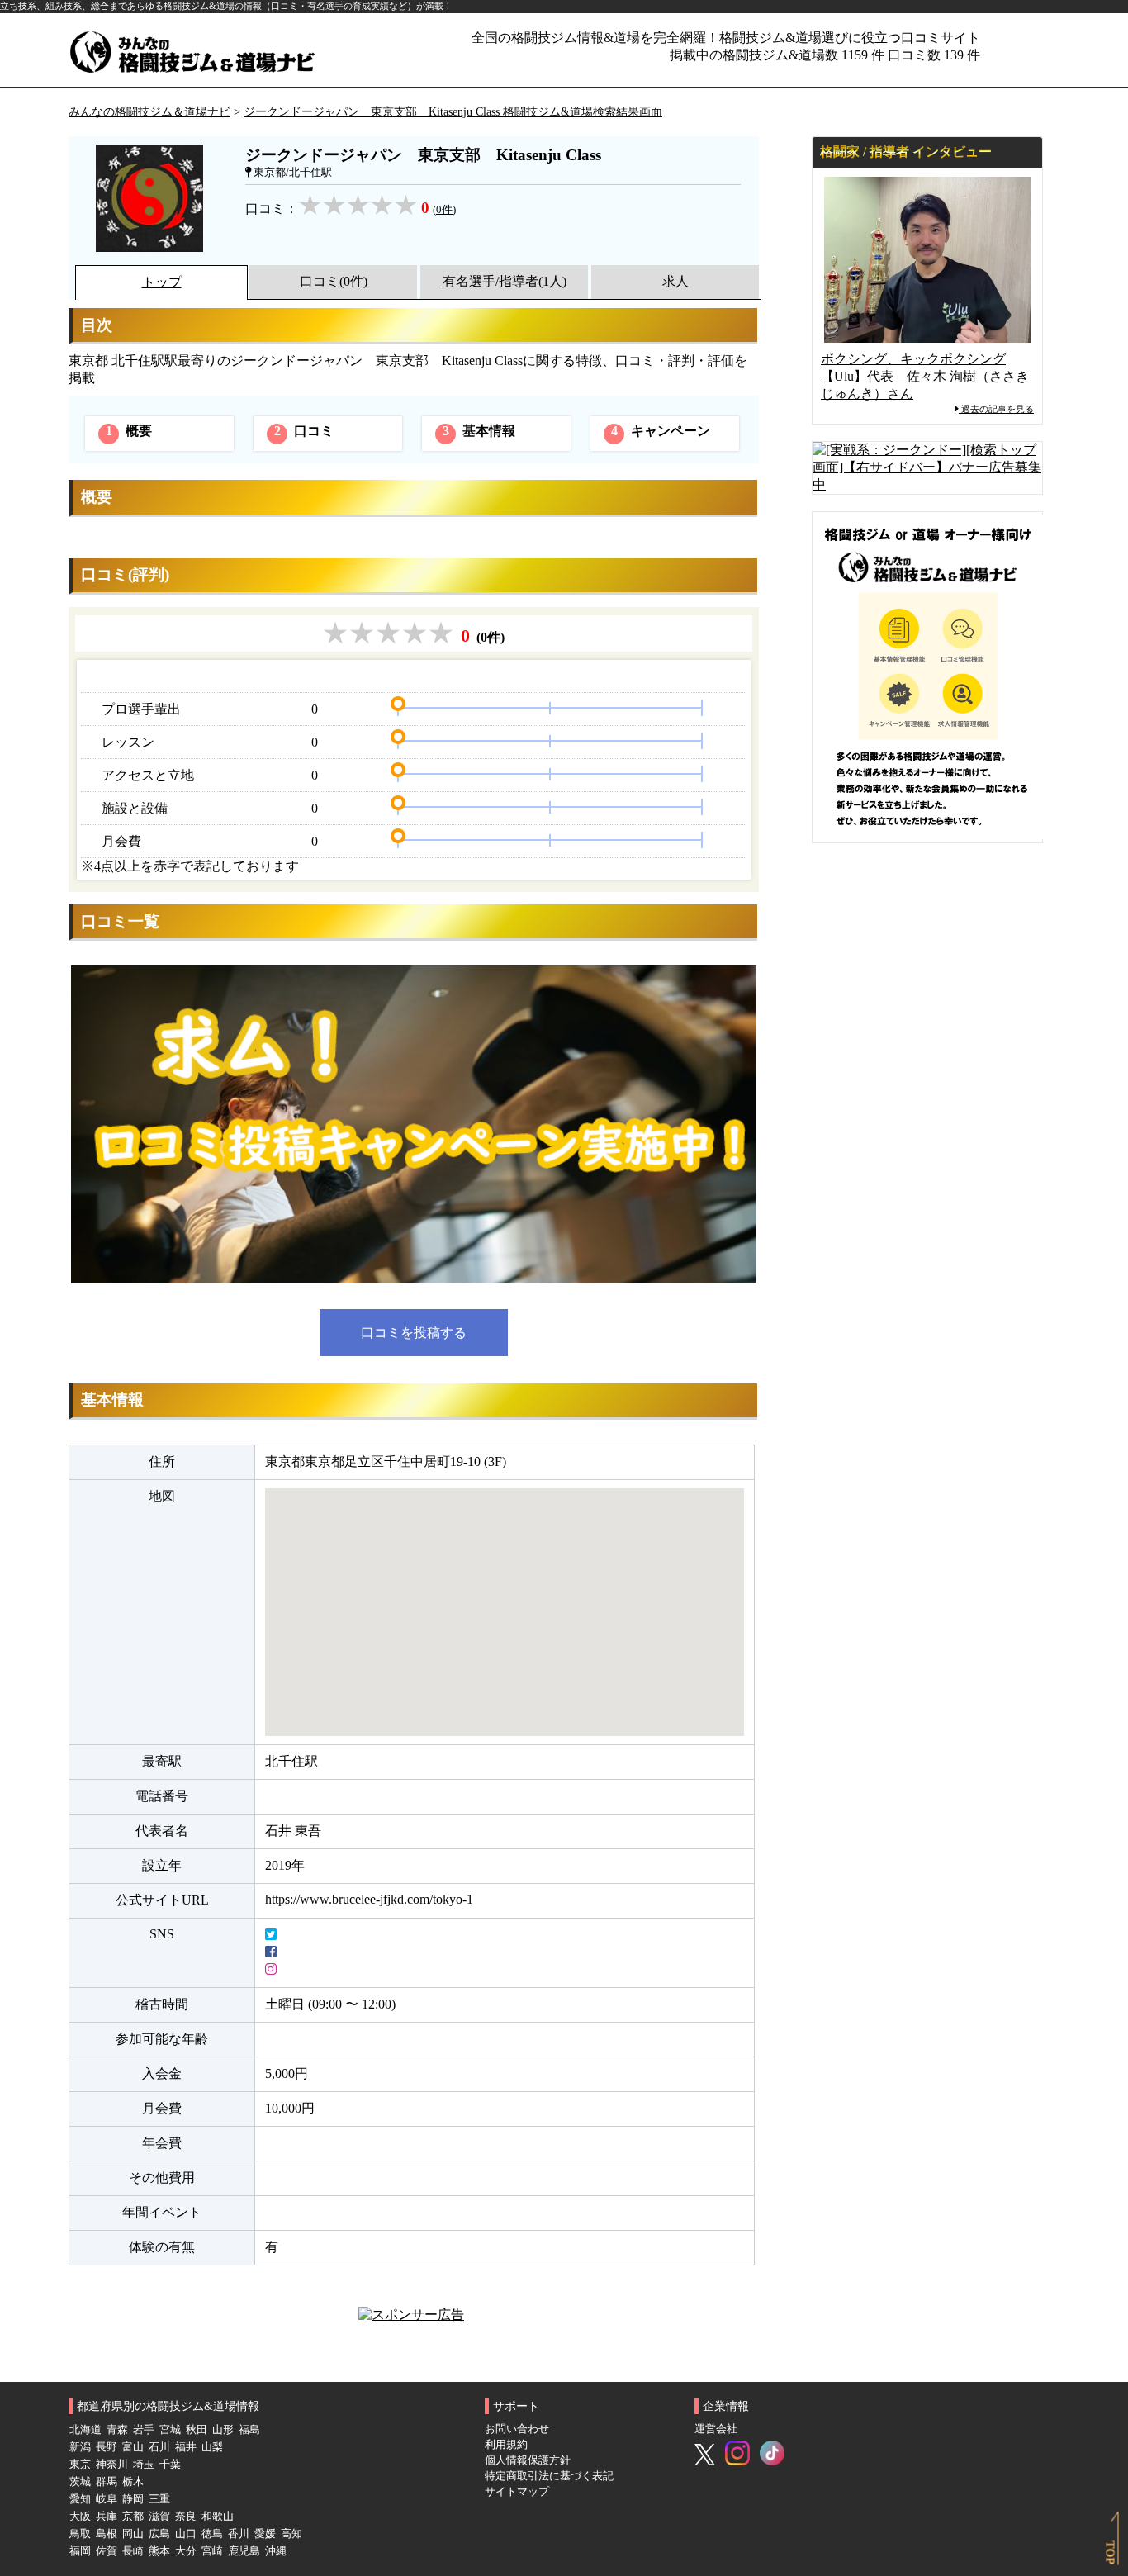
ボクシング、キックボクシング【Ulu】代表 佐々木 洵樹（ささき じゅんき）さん (925, 376)
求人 (675, 281)
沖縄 (276, 2551)
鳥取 (80, 2534)
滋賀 (159, 2517)
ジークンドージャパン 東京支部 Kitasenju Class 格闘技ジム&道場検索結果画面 (453, 111)
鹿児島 (244, 2551)
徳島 (212, 2534)
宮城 (170, 2430)
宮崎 (212, 2551)
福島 (249, 2430)
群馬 (107, 2482)
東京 (80, 2465)
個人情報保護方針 (528, 2460)
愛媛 (265, 2534)
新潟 (80, 2447)
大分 (186, 2551)
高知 (291, 2534)
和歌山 (218, 2517)
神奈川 (112, 2465)
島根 (107, 2534)
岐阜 (107, 2499)
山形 (223, 2430)
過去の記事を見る (996, 409)
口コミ (304, 431)
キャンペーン (661, 431)
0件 (444, 210)
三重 (159, 2499)
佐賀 (107, 2551)
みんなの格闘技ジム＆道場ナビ (149, 111)
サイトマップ (517, 2492)
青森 (117, 2430)
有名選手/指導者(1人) (505, 281)
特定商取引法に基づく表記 (549, 2476)
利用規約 (506, 2445)
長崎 (133, 2551)
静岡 (133, 2499)
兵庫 (107, 2517)
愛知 (80, 2499)
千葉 (170, 2465)
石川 (159, 2447)
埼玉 (144, 2465)
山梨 (212, 2447)
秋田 (197, 2430)
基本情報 (479, 431)
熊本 (159, 2551)
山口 (186, 2534)
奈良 (186, 2517)
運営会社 (716, 2429)
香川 (239, 2534)
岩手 (144, 2430)
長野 (107, 2447)
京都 (133, 2517)
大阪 (80, 2517)
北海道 (85, 2430)
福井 (186, 2447)
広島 (159, 2534)
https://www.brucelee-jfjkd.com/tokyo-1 (369, 1899)
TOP (1111, 2553)
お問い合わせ (517, 2429)
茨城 (80, 2482)
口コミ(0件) (334, 281)
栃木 (133, 2482)
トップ (162, 282)
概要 (129, 431)
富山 (133, 2447)
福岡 (80, 2551)
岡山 (133, 2534)
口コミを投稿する (414, 1333)
